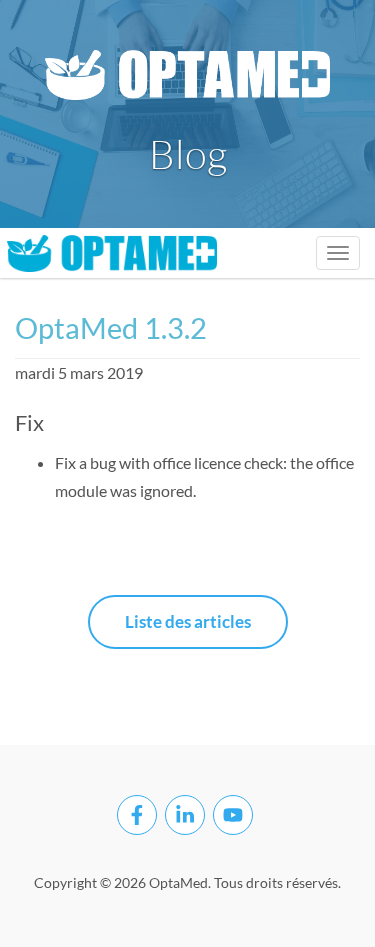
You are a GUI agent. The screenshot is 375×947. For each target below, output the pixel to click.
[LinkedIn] (185, 815)
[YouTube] (233, 815)
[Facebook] (137, 815)
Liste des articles (188, 621)
